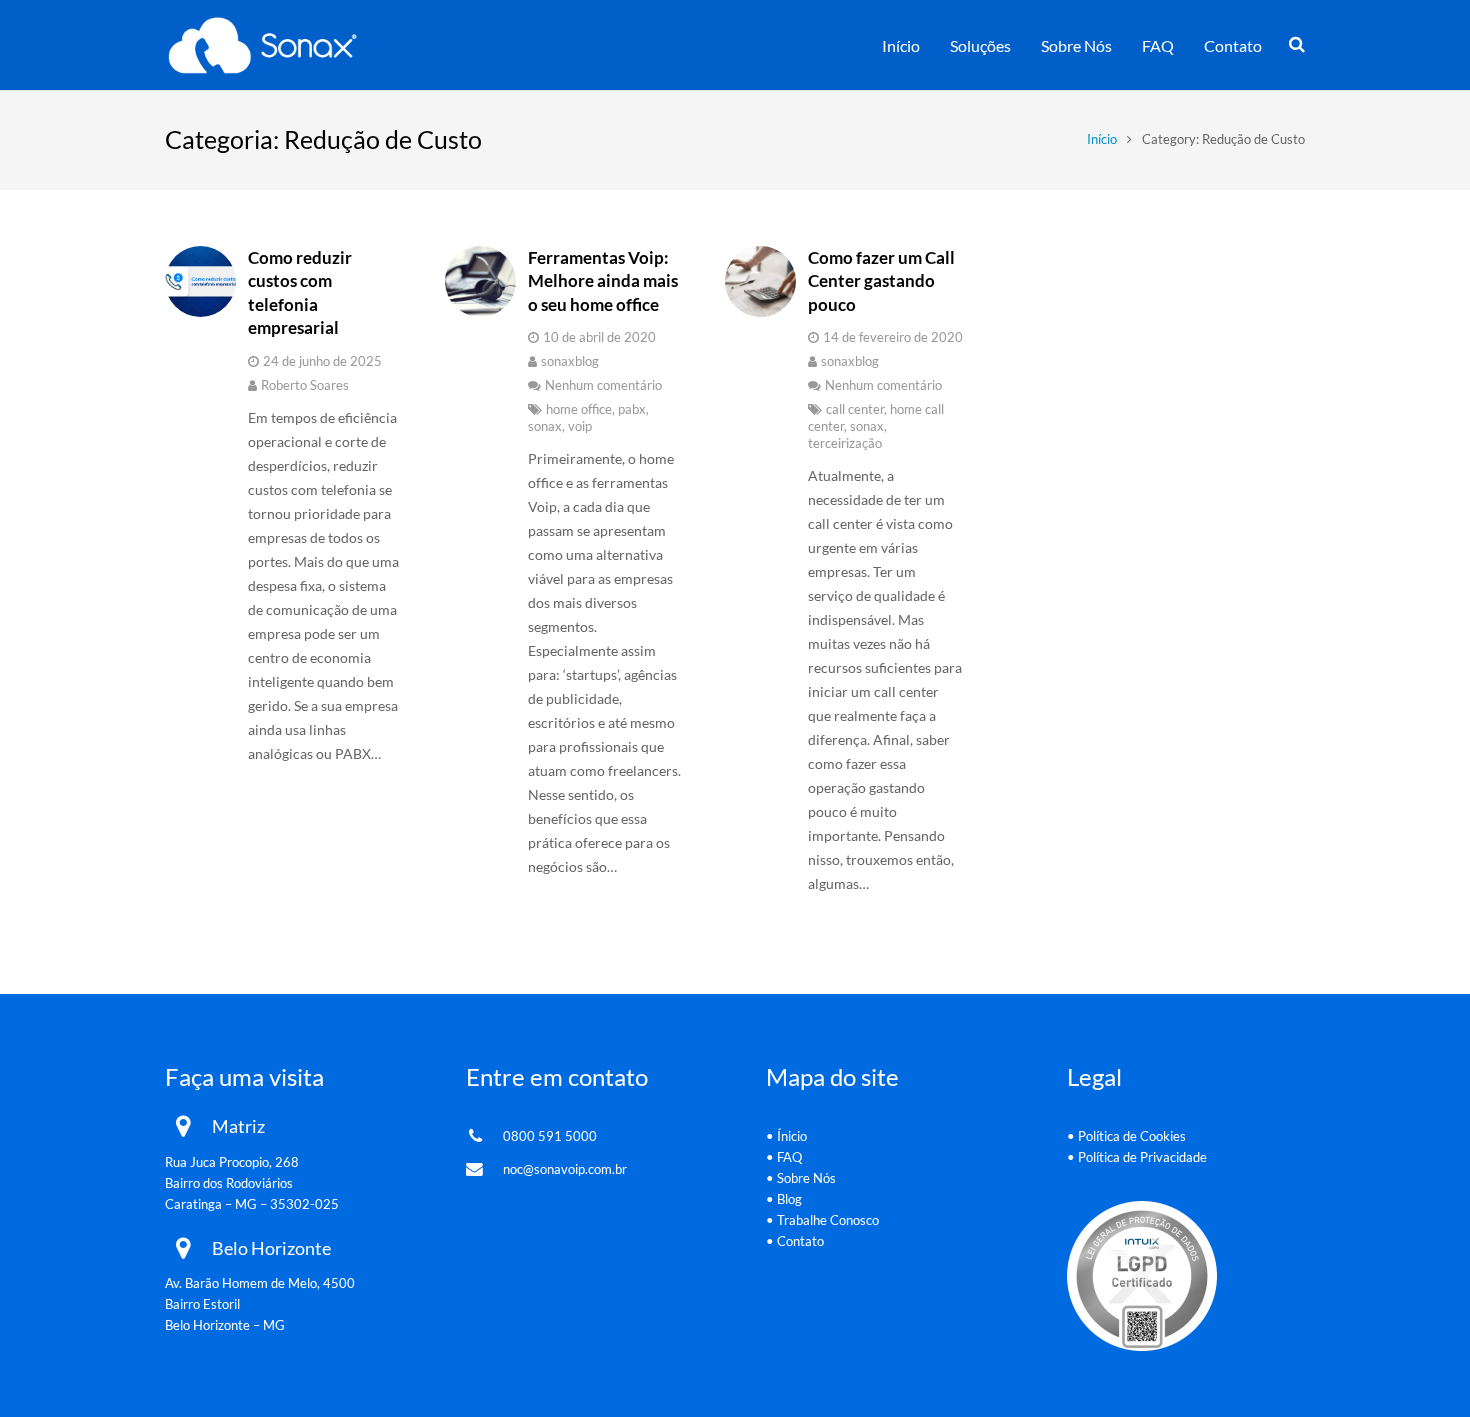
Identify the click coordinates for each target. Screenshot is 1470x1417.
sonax (545, 426)
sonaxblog (570, 361)
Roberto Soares (305, 385)
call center (855, 409)
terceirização (845, 443)
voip (580, 426)
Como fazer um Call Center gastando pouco (881, 281)
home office (579, 409)
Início (1102, 139)
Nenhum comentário (603, 385)
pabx (632, 409)
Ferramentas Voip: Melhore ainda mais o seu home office (603, 281)
